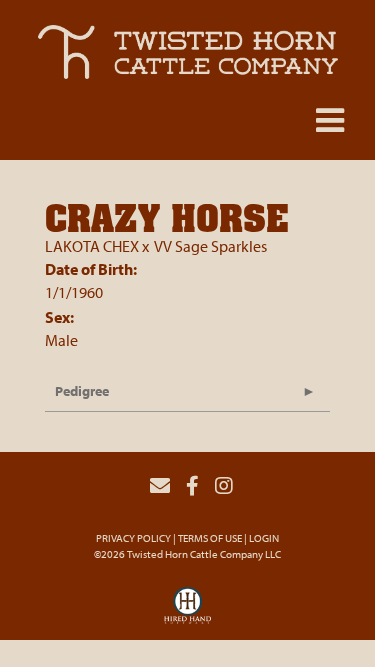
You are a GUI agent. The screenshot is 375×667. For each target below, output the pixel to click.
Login (264, 538)
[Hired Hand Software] (188, 611)
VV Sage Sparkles (210, 246)
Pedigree (82, 391)
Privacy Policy (133, 538)
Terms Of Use (210, 538)
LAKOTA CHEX (92, 246)
